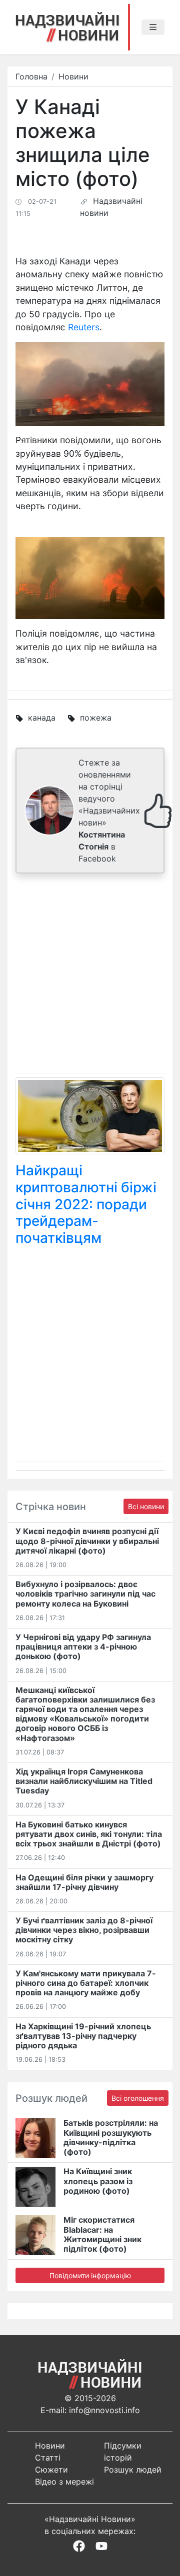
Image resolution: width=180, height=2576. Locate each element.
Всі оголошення (138, 2098)
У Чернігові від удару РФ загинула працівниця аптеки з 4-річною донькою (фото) (83, 1647)
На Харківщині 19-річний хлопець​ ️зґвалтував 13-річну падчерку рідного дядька (83, 2036)
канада (42, 718)
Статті (48, 2458)
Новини (73, 76)
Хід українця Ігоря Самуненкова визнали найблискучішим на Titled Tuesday (84, 1781)
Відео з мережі (64, 2482)
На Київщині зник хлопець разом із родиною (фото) (98, 2181)
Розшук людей (133, 2470)
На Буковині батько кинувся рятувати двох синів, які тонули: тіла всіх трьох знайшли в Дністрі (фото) (89, 1834)
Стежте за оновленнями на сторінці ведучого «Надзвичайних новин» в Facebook (109, 811)
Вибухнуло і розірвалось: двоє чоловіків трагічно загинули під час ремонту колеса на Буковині (85, 1594)
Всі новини (146, 1506)
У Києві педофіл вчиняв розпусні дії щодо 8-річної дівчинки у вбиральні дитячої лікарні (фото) (87, 1541)
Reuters (84, 327)
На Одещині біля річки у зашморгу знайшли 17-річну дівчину (84, 1882)
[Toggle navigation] (153, 27)
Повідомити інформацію (90, 2275)
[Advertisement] (90, 975)
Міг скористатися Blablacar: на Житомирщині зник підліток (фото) (102, 2234)
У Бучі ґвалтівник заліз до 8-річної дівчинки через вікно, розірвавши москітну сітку (84, 1930)
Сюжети (51, 2470)
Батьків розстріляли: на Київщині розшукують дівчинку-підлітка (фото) (111, 2137)
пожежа (96, 718)
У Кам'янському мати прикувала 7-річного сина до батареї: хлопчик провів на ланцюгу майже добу (86, 1983)
